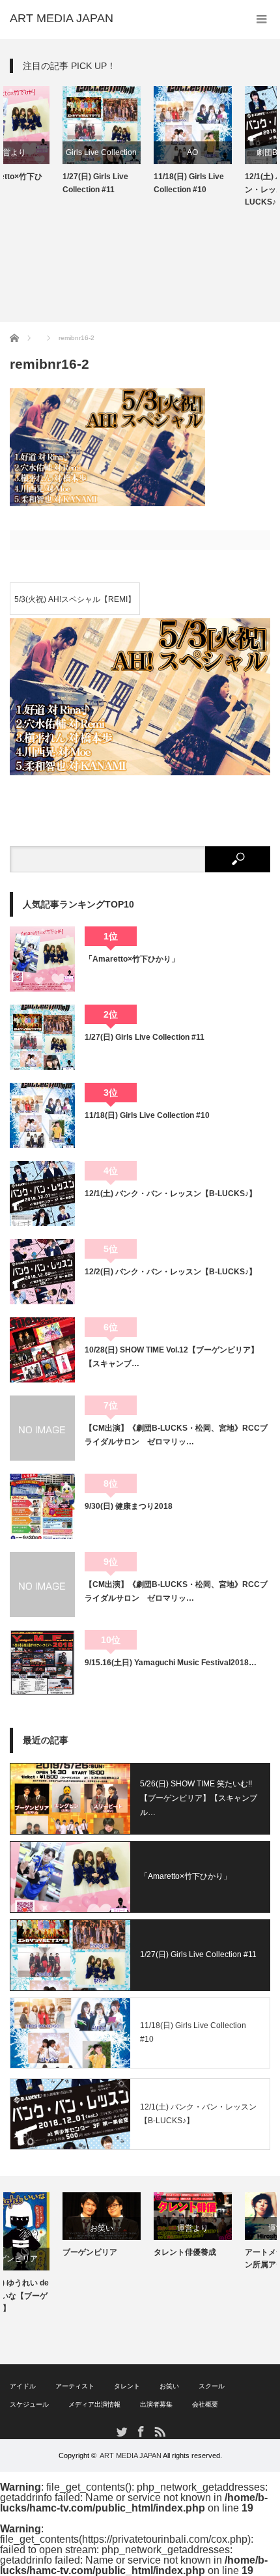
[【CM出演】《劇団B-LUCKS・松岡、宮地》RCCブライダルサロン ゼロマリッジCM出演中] (42, 1584)
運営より (140, 2228)
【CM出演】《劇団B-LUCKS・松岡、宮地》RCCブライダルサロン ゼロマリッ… (176, 1435)
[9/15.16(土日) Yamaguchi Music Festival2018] (42, 1663)
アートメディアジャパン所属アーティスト (231, 2258)
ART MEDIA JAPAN (131, 2455)
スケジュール (29, 2404)
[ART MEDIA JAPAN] (62, 18)
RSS (159, 2431)
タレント (127, 2386)
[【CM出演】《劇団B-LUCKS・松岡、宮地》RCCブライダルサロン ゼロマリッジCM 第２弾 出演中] (42, 1428)
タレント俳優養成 (132, 2252)
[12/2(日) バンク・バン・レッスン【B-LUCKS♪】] (42, 1272)
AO (140, 152)
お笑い (49, 2228)
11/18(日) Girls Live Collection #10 (136, 183)
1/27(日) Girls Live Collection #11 (43, 183)
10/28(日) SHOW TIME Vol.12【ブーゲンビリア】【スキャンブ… (172, 1356)
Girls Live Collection (49, 152)
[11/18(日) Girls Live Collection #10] (42, 1115)
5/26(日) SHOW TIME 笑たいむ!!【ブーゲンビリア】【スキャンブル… (199, 1798)
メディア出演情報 (94, 2404)
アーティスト (75, 2386)
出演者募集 (156, 2404)
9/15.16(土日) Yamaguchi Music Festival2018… (171, 1663)
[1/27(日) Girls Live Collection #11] (42, 1037)
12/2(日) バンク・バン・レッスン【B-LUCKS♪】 (171, 1272)
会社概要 (205, 2404)
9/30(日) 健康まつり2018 (129, 1506)
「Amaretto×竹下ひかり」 (132, 959)
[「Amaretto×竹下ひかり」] (42, 959)
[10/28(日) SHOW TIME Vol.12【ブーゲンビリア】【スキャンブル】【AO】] (42, 1350)
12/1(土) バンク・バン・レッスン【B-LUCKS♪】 (227, 189)
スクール (212, 2386)
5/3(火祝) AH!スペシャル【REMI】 (75, 599)
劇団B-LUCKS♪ (231, 152)
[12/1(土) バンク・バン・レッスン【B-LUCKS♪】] (42, 1194)
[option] (49, 141)
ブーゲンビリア (37, 2252)
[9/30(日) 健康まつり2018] (42, 1506)
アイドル (23, 2386)
